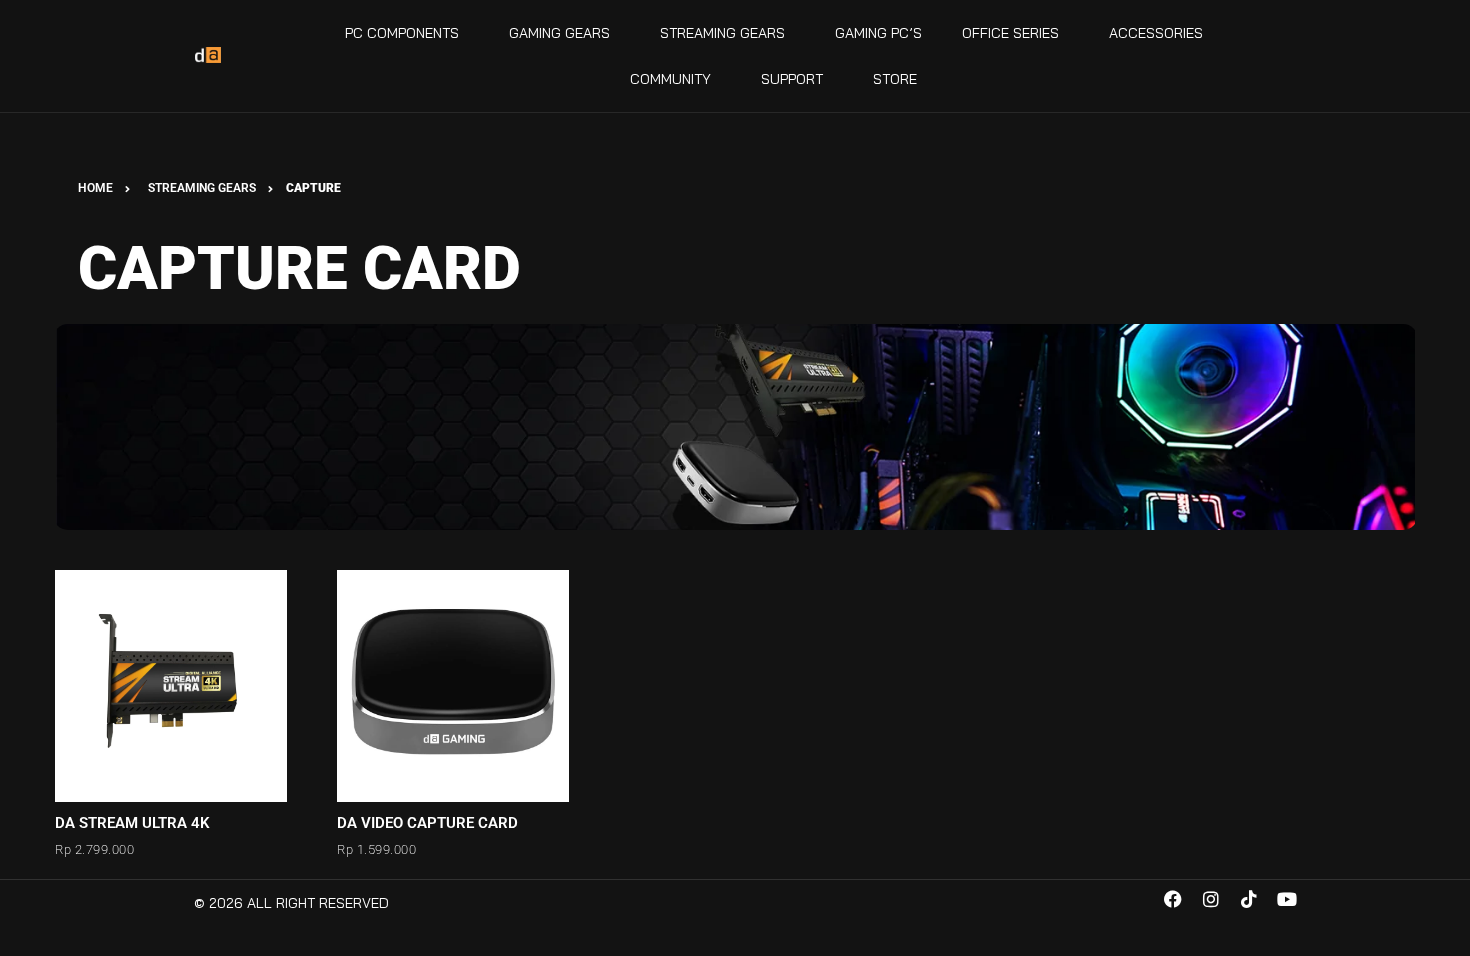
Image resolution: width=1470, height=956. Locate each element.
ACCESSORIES (1156, 33)
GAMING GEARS (559, 33)
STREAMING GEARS (722, 33)
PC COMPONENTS (402, 33)
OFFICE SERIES (1010, 33)
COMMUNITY (670, 79)
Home (95, 188)
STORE (895, 79)
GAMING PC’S (878, 33)
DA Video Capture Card (427, 823)
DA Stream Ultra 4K (132, 823)
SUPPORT (792, 79)
